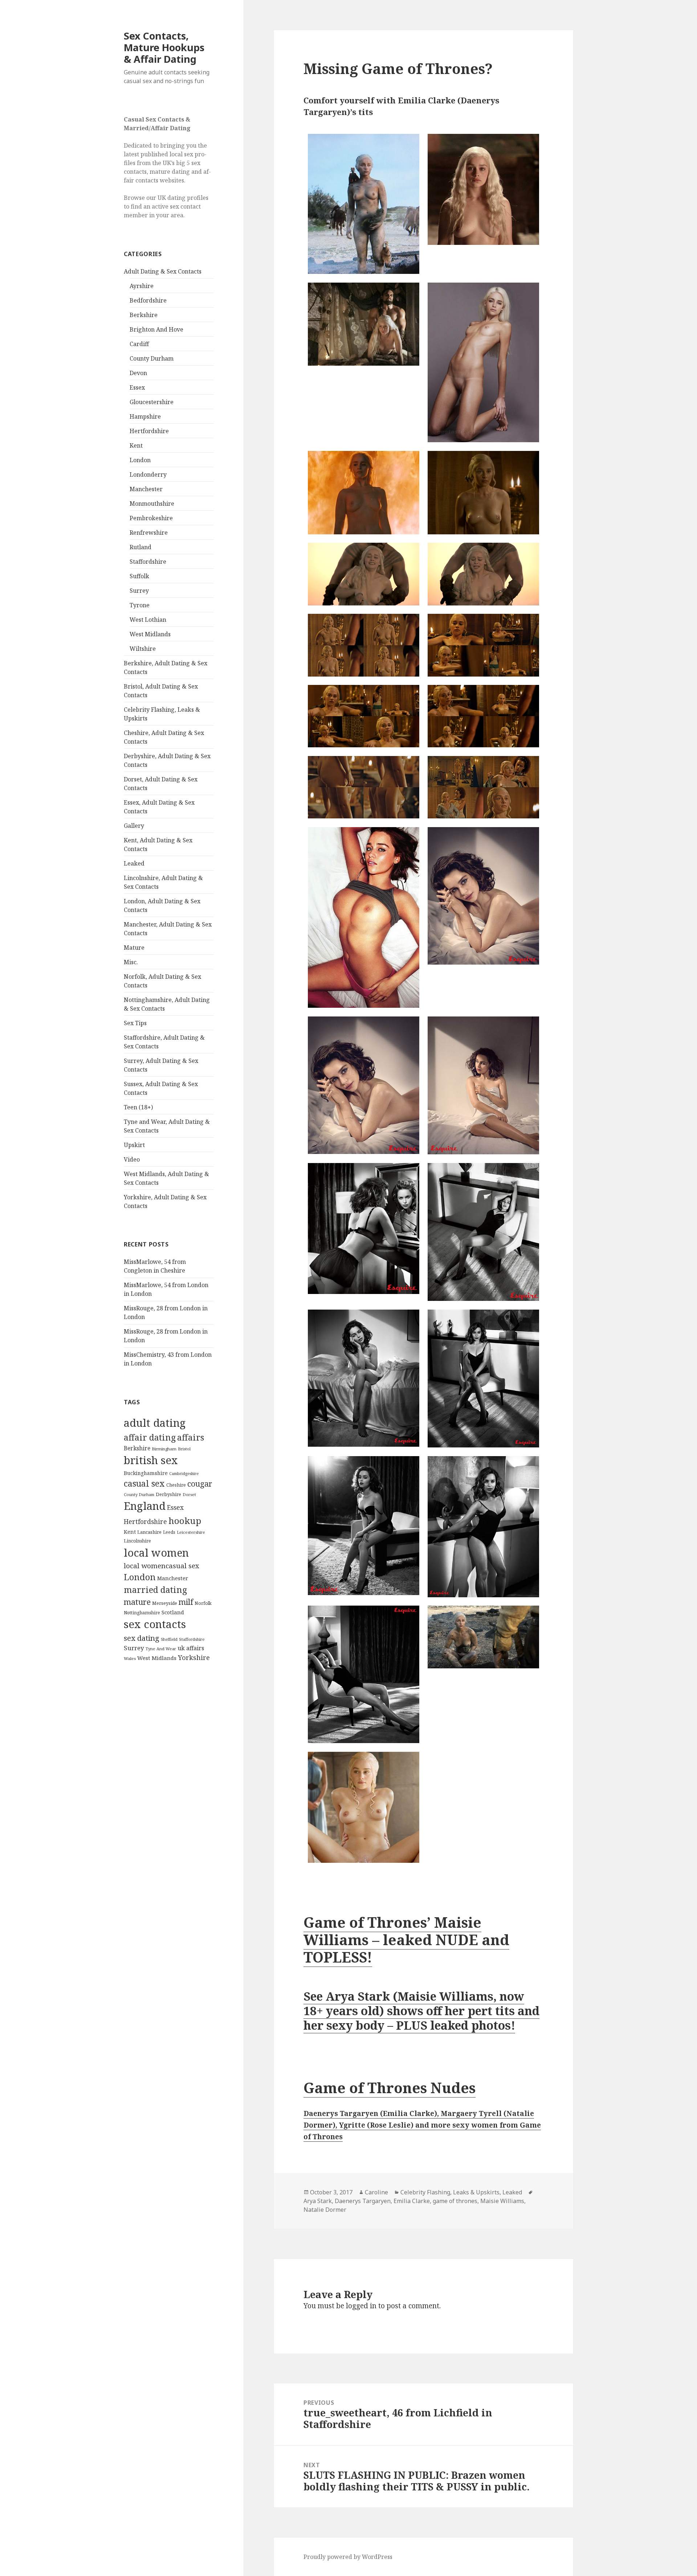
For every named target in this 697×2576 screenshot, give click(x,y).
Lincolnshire (137, 1541)
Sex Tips (135, 1023)
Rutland (140, 547)
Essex (137, 387)
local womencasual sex (162, 1566)
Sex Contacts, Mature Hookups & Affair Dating (164, 47)
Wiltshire (143, 649)
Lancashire (149, 1532)
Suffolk (139, 576)
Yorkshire (194, 1657)
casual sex (144, 1483)
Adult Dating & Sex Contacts (163, 271)
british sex (151, 1460)
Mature (134, 948)
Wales (130, 1658)
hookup (185, 1521)
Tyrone (140, 605)
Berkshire (144, 315)
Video (132, 1159)
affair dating (150, 1437)
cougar (200, 1484)
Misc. (131, 962)
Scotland (173, 1612)
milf (186, 1602)
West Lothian (148, 620)
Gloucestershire (152, 402)
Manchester (146, 489)
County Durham (152, 358)
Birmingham (164, 1449)
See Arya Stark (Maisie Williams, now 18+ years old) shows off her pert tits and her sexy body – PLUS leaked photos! (421, 2011)
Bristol (184, 1449)
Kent (136, 445)
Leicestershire (191, 1532)
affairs (191, 1437)
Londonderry (148, 474)
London (140, 460)
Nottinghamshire (142, 1613)
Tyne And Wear (161, 1649)
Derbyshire (168, 1494)
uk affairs (191, 1648)
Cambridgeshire (184, 1474)
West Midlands (150, 634)
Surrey (139, 591)
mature (137, 1602)
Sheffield (169, 1639)
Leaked (134, 863)
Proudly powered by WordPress (348, 2557)
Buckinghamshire (146, 1473)
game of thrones (455, 2201)
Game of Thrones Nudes (390, 2088)
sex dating (142, 1638)
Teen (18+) (138, 1107)
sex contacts (155, 1624)
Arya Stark (318, 2201)
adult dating (155, 1423)
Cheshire (176, 1485)
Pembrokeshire (151, 518)
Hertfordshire (149, 431)
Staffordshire (148, 562)
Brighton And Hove (156, 329)
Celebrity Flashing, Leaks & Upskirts (450, 2192)
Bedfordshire (148, 300)
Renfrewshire (149, 533)
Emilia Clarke (412, 2201)
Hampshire (145, 416)
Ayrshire (142, 286)
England (145, 1506)
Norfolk (203, 1603)
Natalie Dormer (325, 2210)
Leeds (169, 1532)
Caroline (376, 2192)
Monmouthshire (152, 504)
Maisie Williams (502, 2201)
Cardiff (139, 344)
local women (156, 1552)
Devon (138, 373)
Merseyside (165, 1603)
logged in (361, 2306)
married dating (155, 1590)
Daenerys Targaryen (363, 2201)
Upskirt (134, 1145)
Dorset (189, 1494)
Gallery (134, 826)
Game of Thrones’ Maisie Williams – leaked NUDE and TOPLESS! (406, 1940)
